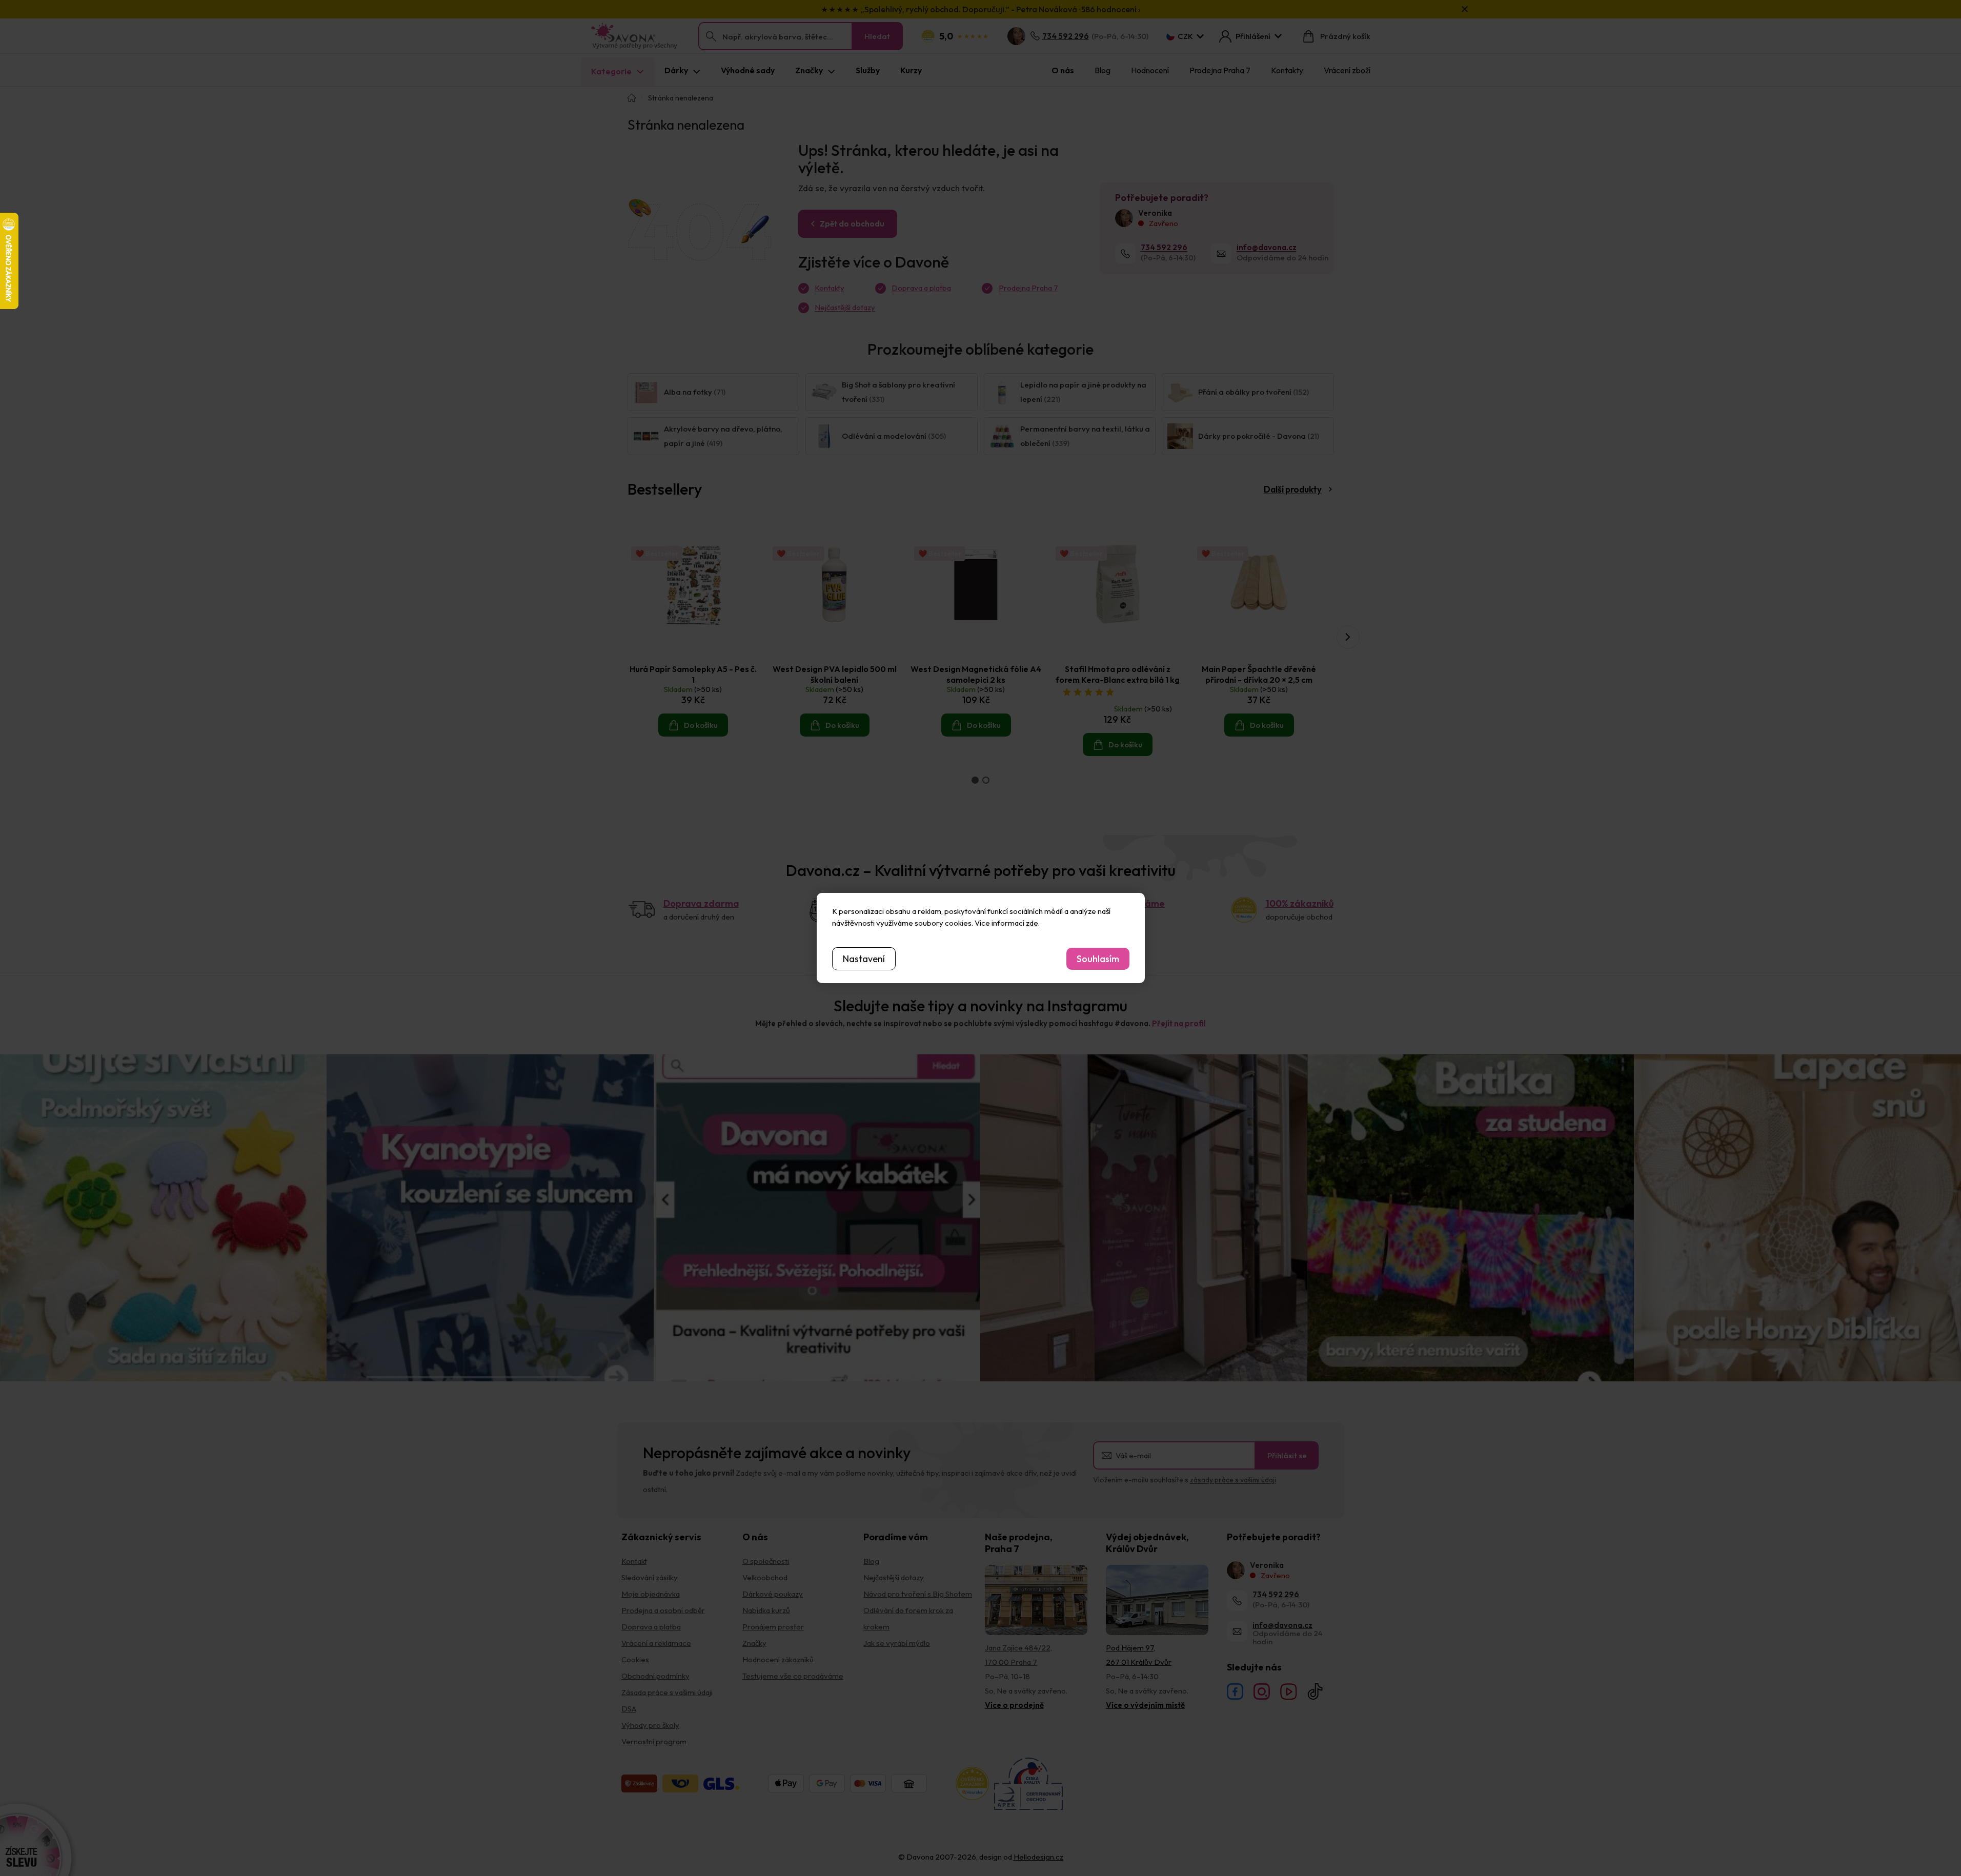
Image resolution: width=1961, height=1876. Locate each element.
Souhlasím (1098, 959)
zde (1032, 923)
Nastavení (864, 959)
